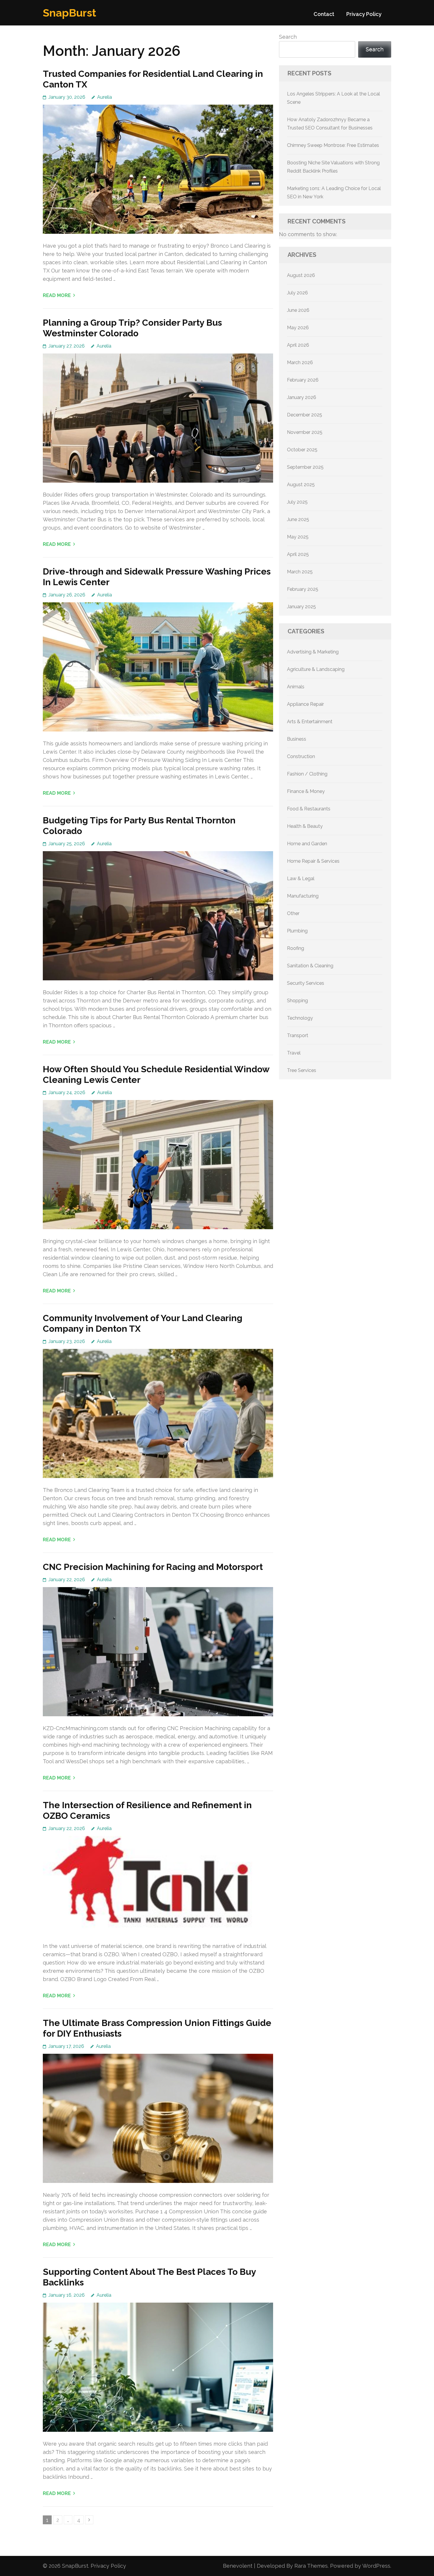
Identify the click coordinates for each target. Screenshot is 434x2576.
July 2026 (297, 293)
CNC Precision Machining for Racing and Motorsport (153, 1567)
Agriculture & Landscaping (316, 669)
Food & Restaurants (309, 809)
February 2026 (303, 380)
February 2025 (303, 589)
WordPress (376, 2566)
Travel (294, 1053)
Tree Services (302, 1070)
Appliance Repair (305, 704)
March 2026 (300, 362)
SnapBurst (70, 13)
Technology (300, 1018)
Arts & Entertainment (310, 722)
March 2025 (300, 572)
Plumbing (297, 931)
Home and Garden (307, 844)
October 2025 (302, 450)
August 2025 (301, 485)
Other (293, 913)
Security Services (306, 983)
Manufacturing (303, 896)
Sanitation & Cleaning (310, 966)
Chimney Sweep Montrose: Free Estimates (333, 145)
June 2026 (298, 310)
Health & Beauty (305, 826)
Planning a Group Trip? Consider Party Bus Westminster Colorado (132, 328)
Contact (324, 14)
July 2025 (297, 502)
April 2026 (298, 345)
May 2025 (298, 537)
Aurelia (105, 97)
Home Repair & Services (313, 861)
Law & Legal (301, 879)
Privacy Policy (364, 14)
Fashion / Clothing (307, 774)
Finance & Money (306, 791)
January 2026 (302, 397)
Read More (57, 295)
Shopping (297, 1001)
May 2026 (298, 328)
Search (288, 37)
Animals (296, 687)
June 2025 (298, 519)
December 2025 (305, 415)
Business (297, 739)
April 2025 (298, 554)
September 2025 (305, 467)
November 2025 (305, 432)
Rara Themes (311, 2566)
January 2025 (301, 607)
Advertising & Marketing (313, 652)
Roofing (296, 948)
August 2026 (301, 275)
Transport (298, 1035)
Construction (301, 756)
